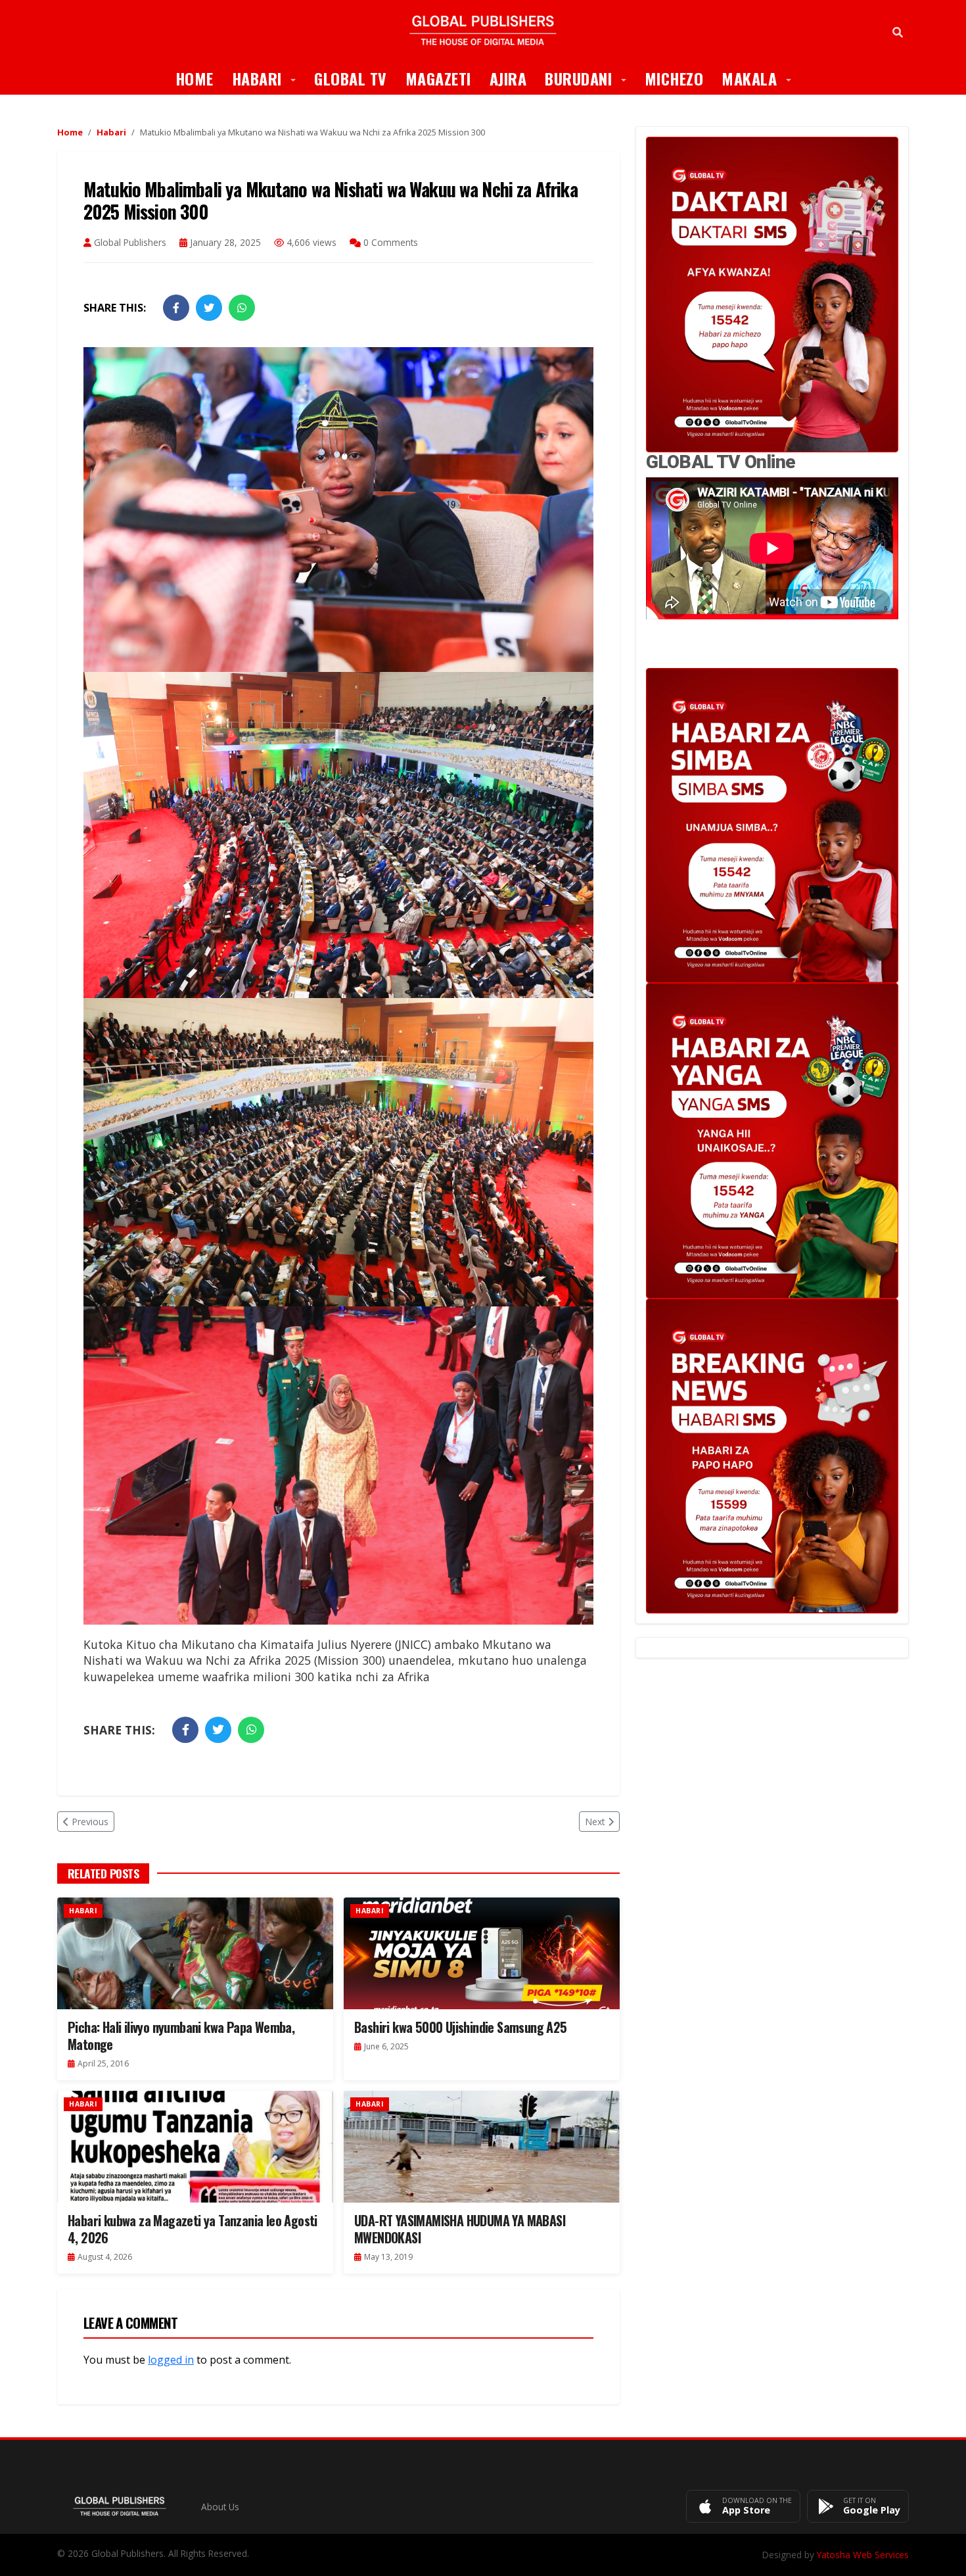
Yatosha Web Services (863, 2555)
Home (195, 78)
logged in (171, 2360)
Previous (90, 1822)
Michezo (674, 78)
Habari (269, 78)
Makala (761, 78)
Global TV (351, 78)
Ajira (508, 78)
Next (595, 1822)
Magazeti (438, 78)
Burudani (590, 78)
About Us (220, 2507)
